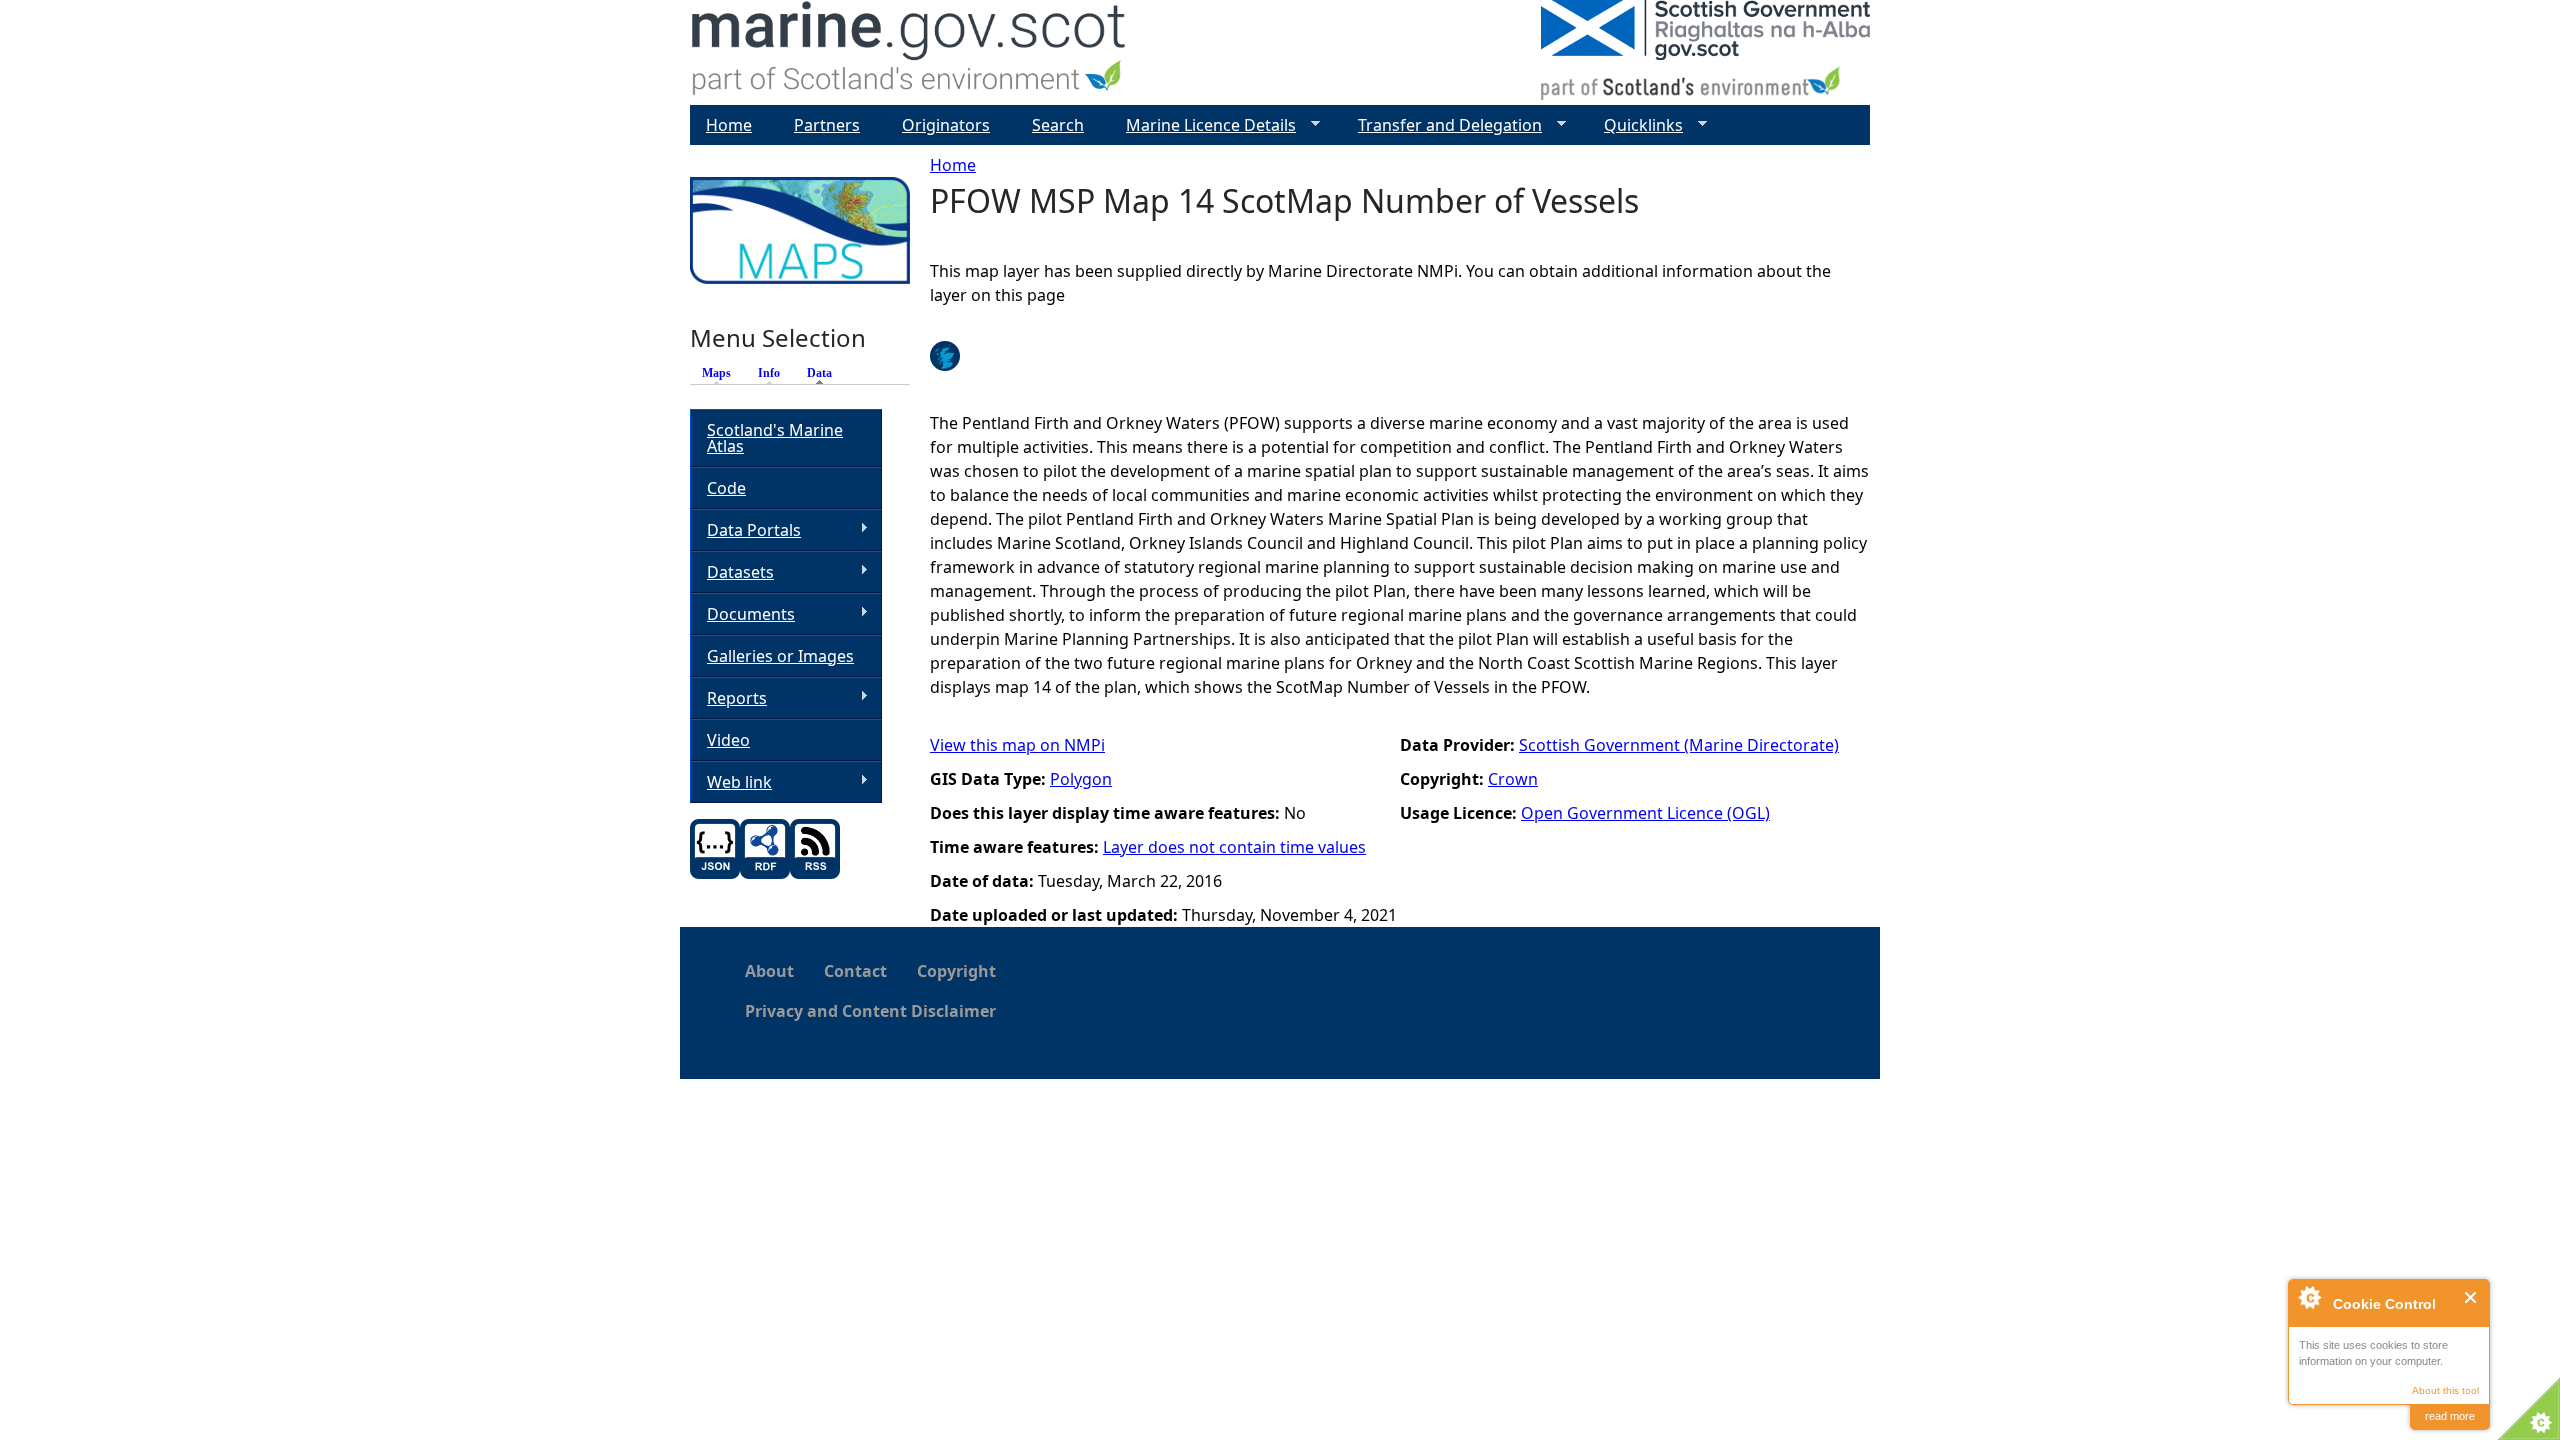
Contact (855, 971)
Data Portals (745, 530)
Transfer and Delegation (1442, 125)
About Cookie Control (2309, 1297)
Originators (946, 125)
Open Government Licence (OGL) (1645, 813)
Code (726, 488)
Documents (742, 614)
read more (2450, 1416)
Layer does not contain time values (1234, 847)
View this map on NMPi (1017, 745)
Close (2471, 1297)
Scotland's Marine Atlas (775, 438)
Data (824, 373)
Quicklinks (1635, 125)
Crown (1513, 779)
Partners (827, 125)
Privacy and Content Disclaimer (870, 1011)
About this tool (2445, 1390)
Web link (731, 782)
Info (769, 373)
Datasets (732, 572)
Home (953, 165)
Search (1058, 125)
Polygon (1081, 779)
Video (728, 740)
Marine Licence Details (1203, 125)
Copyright (956, 971)
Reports (728, 698)
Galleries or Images (780, 656)
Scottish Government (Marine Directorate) (1679, 745)
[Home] (909, 52)
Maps (716, 373)
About (769, 971)
